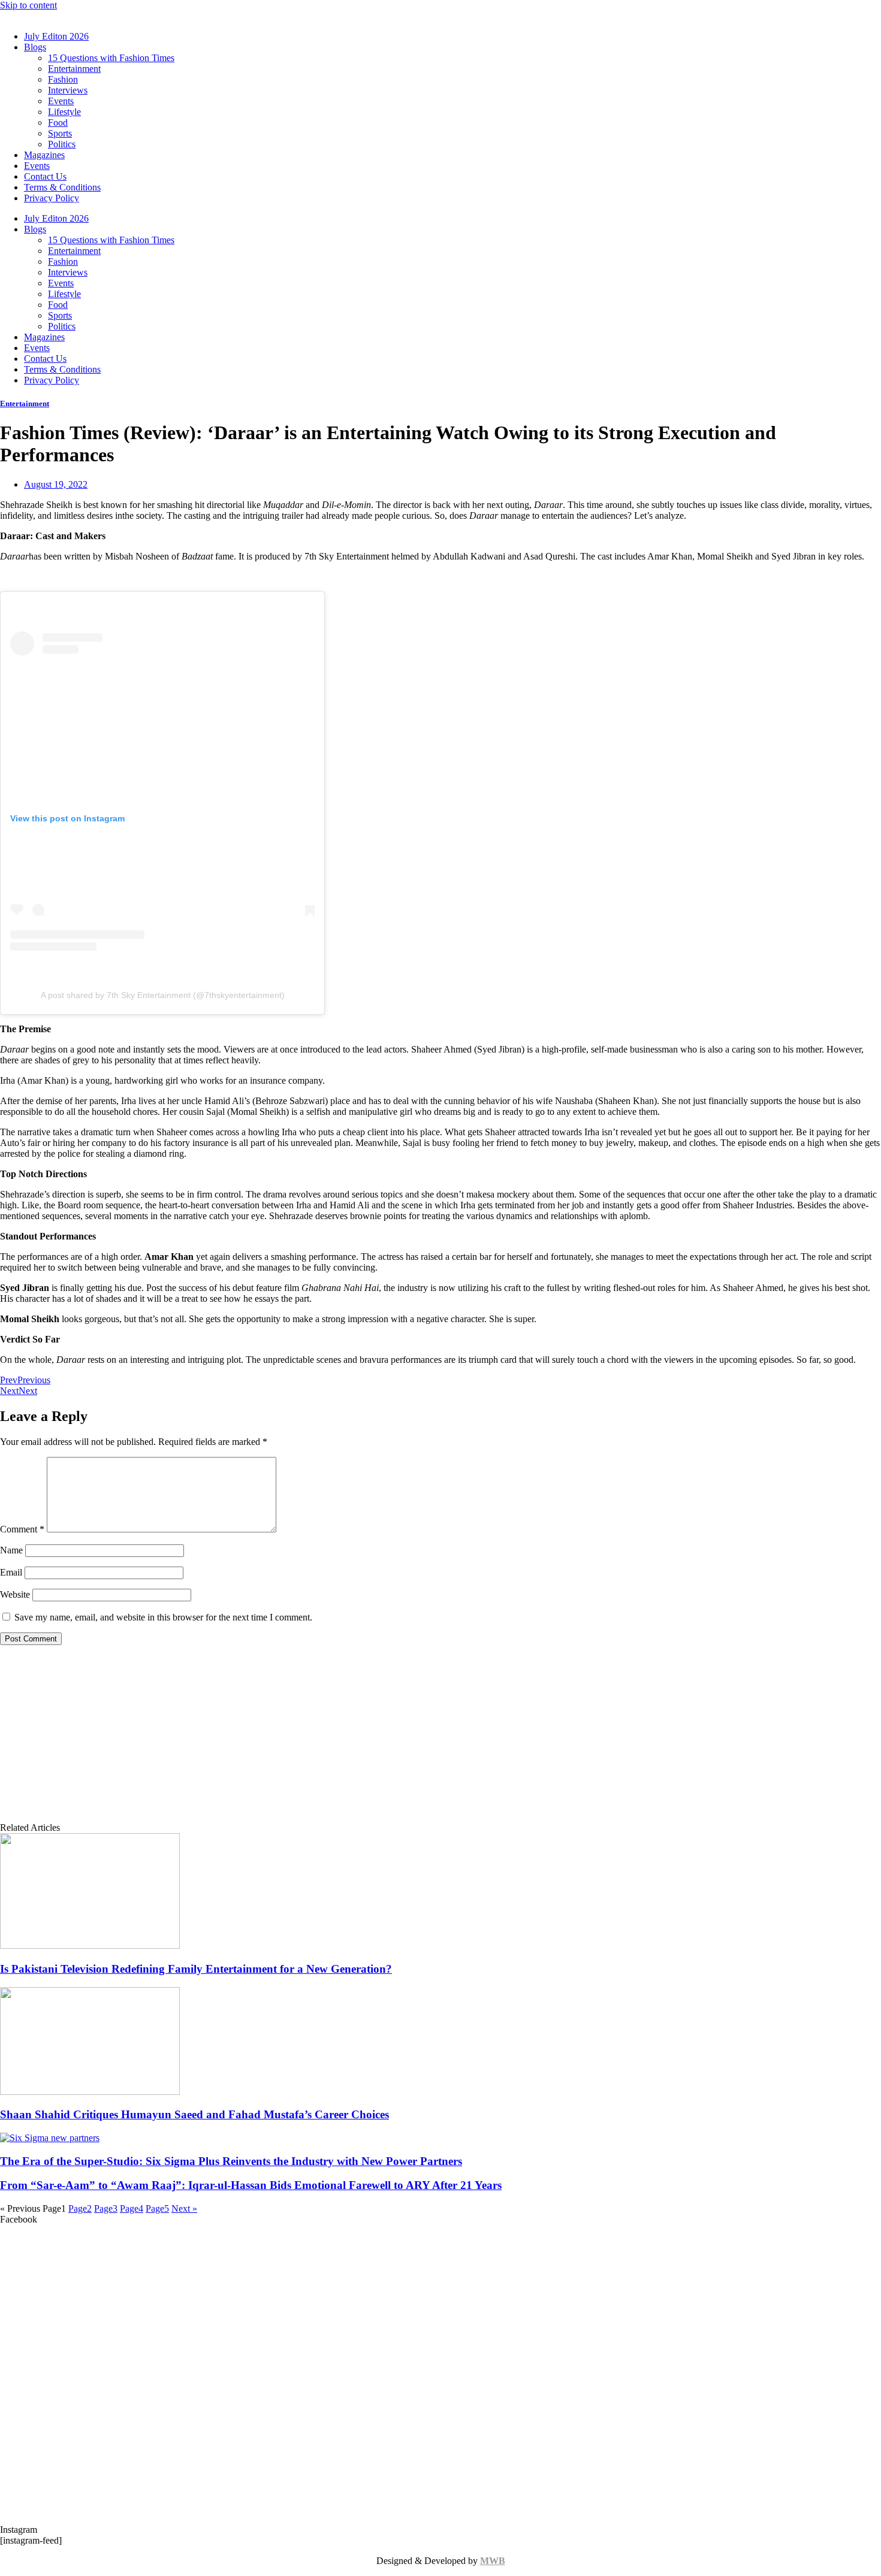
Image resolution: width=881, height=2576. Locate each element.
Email (11, 1572)
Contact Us (45, 176)
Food (58, 123)
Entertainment (74, 69)
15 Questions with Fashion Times (111, 58)
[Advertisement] (441, 1739)
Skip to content (28, 5)
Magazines (44, 155)
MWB (493, 2561)
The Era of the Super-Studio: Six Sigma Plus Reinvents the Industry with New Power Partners (231, 2161)
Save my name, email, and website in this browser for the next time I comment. (163, 1617)
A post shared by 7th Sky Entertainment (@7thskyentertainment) (163, 995)
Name (11, 1550)
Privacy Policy (52, 198)
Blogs (35, 47)
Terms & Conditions (62, 187)
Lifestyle (64, 112)
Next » (184, 2208)
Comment (22, 1529)
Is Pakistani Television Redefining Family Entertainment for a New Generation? (196, 1969)
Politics (62, 144)
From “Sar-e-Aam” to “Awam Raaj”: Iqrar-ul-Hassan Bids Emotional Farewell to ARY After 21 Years (251, 2185)
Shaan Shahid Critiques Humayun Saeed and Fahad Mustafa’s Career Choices (194, 2114)
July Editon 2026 (56, 36)
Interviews (68, 90)
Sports (60, 133)
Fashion (63, 79)
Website (15, 1594)
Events (61, 101)
